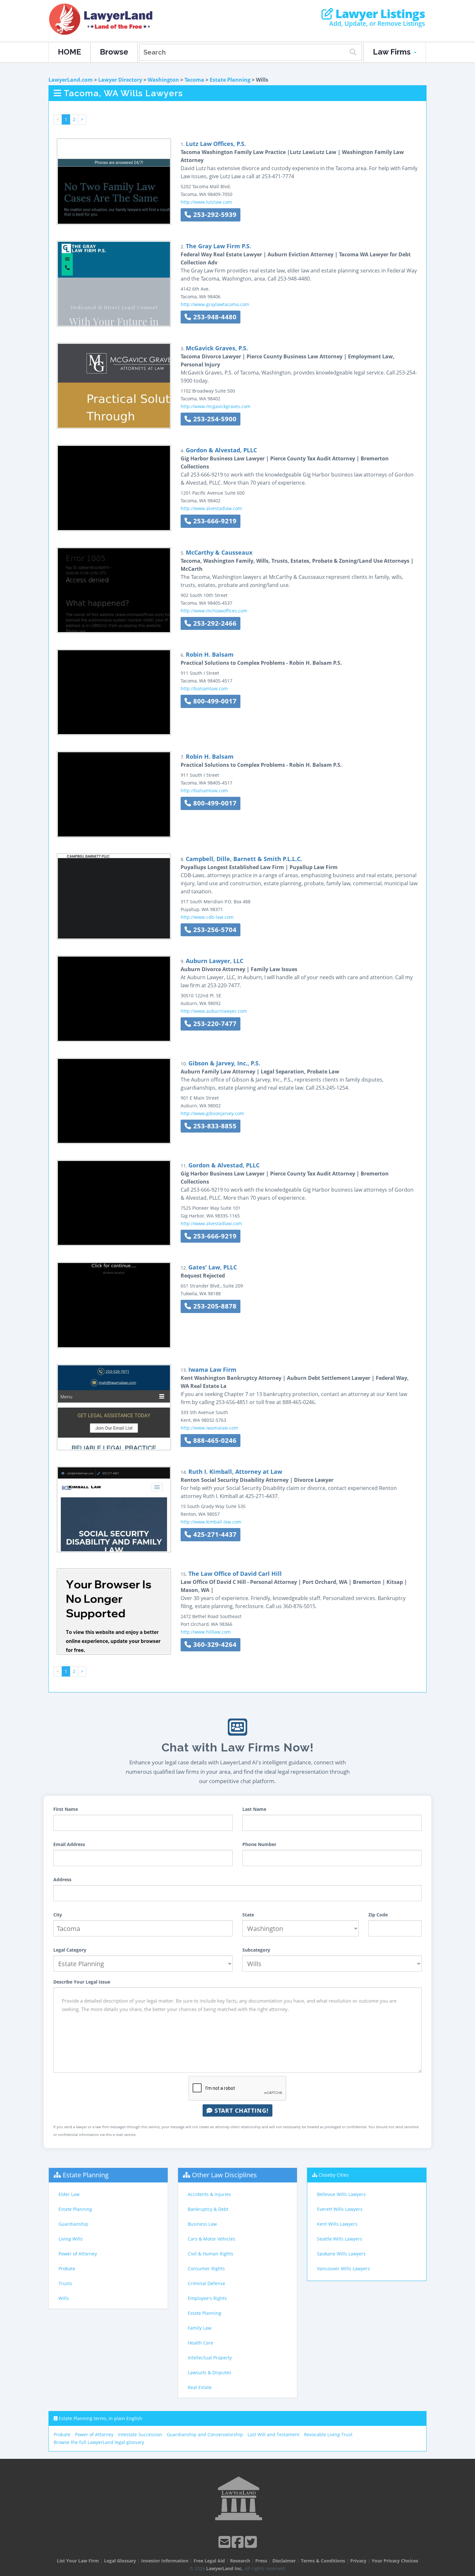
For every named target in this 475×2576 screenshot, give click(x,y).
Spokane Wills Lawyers (341, 2254)
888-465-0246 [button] (214, 1440)
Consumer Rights (206, 2268)
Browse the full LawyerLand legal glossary (99, 2442)
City (58, 1915)
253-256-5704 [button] (214, 930)
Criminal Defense (206, 2283)
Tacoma (194, 80)
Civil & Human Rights (211, 2254)
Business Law (202, 2224)
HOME (69, 52)
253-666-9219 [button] (214, 521)
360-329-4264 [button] (214, 1644)
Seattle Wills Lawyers (340, 2239)
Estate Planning (230, 80)
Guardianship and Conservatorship (205, 2434)
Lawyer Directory (120, 80)
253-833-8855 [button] (214, 1126)
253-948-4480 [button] (214, 317)
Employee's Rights (207, 2298)
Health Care (201, 2343)
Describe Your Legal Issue (82, 1982)
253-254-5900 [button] (214, 419)
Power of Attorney (78, 2254)
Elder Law (69, 2194)
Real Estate (200, 2387)
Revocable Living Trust (328, 2434)
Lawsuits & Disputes (210, 2372)
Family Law (200, 2328)
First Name (66, 1809)
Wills (64, 2298)
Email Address (69, 1844)
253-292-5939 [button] (214, 215)
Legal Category (70, 1950)
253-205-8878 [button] (214, 1306)
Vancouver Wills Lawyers (343, 2268)
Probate (67, 2268)
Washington (163, 80)
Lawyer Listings (379, 14)
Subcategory (256, 1950)
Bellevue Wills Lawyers (341, 2194)
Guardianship (73, 2224)
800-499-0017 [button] (214, 701)
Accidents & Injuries (209, 2194)
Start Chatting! (241, 2110)
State (248, 1915)
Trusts (65, 2283)
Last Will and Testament (274, 2434)
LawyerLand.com (71, 80)
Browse (114, 52)
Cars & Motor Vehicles (211, 2239)
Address (62, 1879)
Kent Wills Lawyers (337, 2224)
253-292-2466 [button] (214, 623)
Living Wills (71, 2239)
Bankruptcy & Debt (208, 2209)
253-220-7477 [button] (214, 1024)
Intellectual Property (210, 2358)
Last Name (254, 1809)
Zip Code (378, 1915)
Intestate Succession (140, 2434)
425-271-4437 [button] (214, 1534)
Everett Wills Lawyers (340, 2209)
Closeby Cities (334, 2175)
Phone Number (259, 1844)
